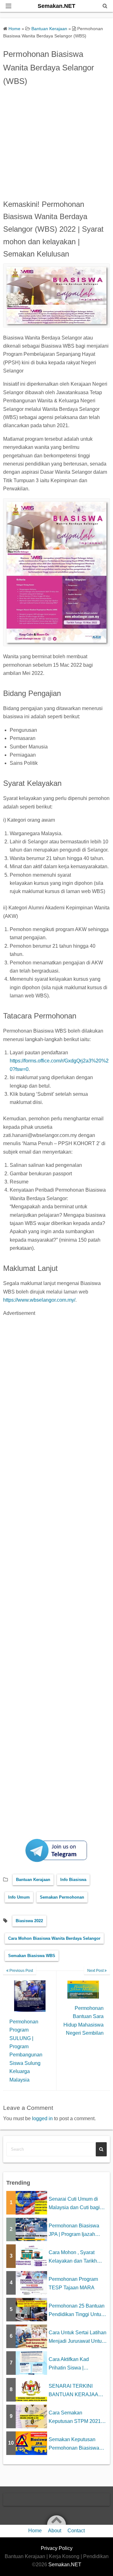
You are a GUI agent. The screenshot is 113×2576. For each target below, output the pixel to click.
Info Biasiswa (73, 1880)
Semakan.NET (56, 6)
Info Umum (19, 1897)
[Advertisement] (56, 141)
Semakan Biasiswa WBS (32, 1956)
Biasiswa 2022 (29, 1921)
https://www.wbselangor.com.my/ (39, 1300)
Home (35, 2531)
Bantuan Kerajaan (33, 1880)
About (55, 2531)
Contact (76, 2531)
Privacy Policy (57, 2548)
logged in (42, 2118)
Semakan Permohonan (62, 1897)
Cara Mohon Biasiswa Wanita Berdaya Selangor (54, 1938)
